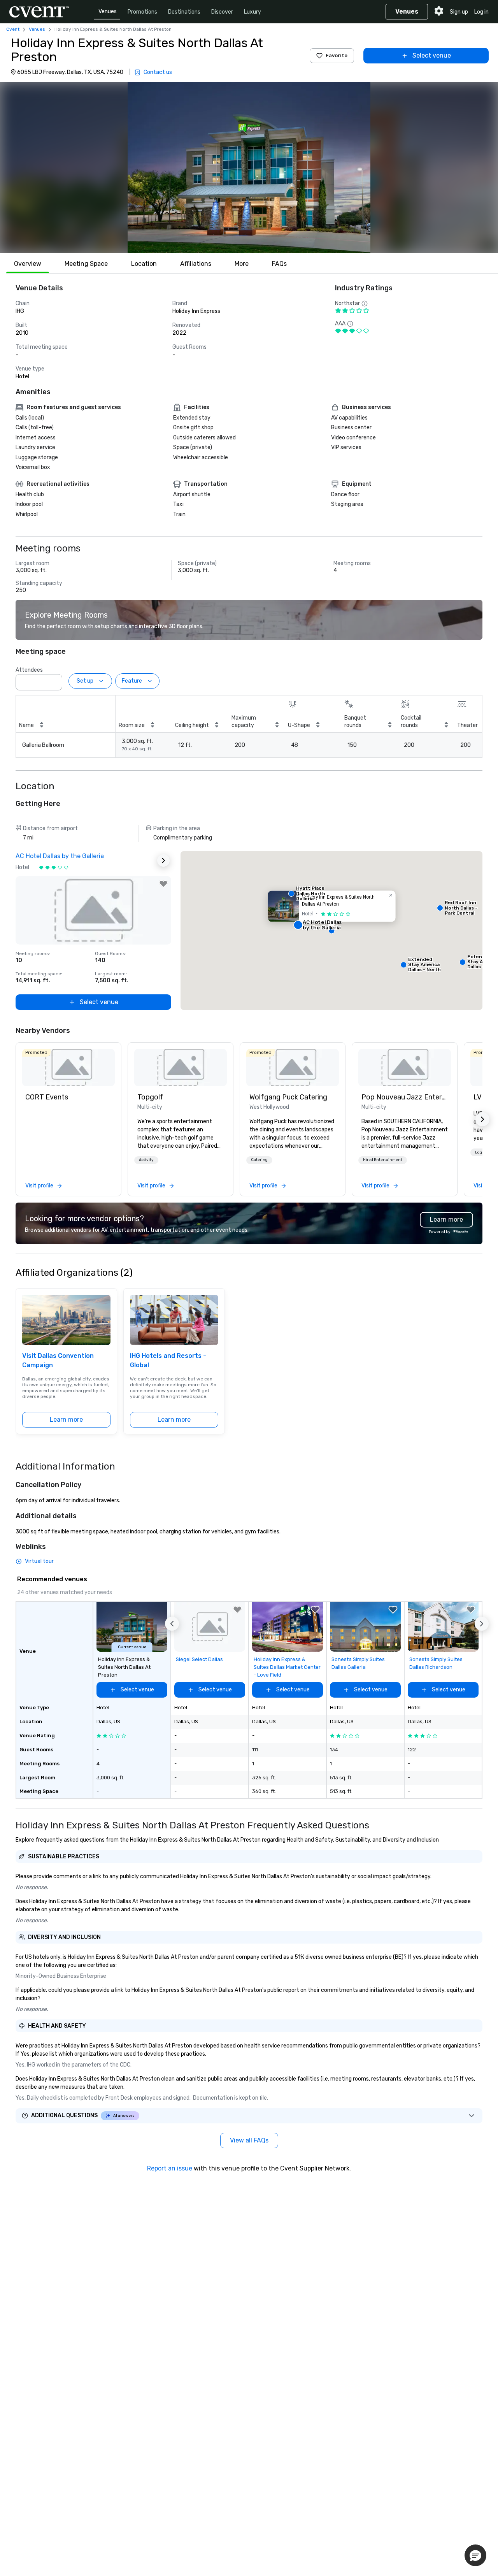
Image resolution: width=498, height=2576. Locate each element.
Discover (222, 12)
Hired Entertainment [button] (383, 1160)
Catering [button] (259, 1160)
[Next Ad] (163, 860)
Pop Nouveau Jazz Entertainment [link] (405, 1097)
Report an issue (170, 2168)
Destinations (184, 12)
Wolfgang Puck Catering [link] (288, 1097)
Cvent (13, 29)
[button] (249, 167)
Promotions (142, 12)
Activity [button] (146, 1160)
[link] (68, 1068)
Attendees (29, 670)
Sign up (459, 12)
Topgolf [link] (150, 1097)
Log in (481, 12)
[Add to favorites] (163, 884)
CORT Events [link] (47, 1097)
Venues (108, 11)
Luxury (253, 12)
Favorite (337, 55)
